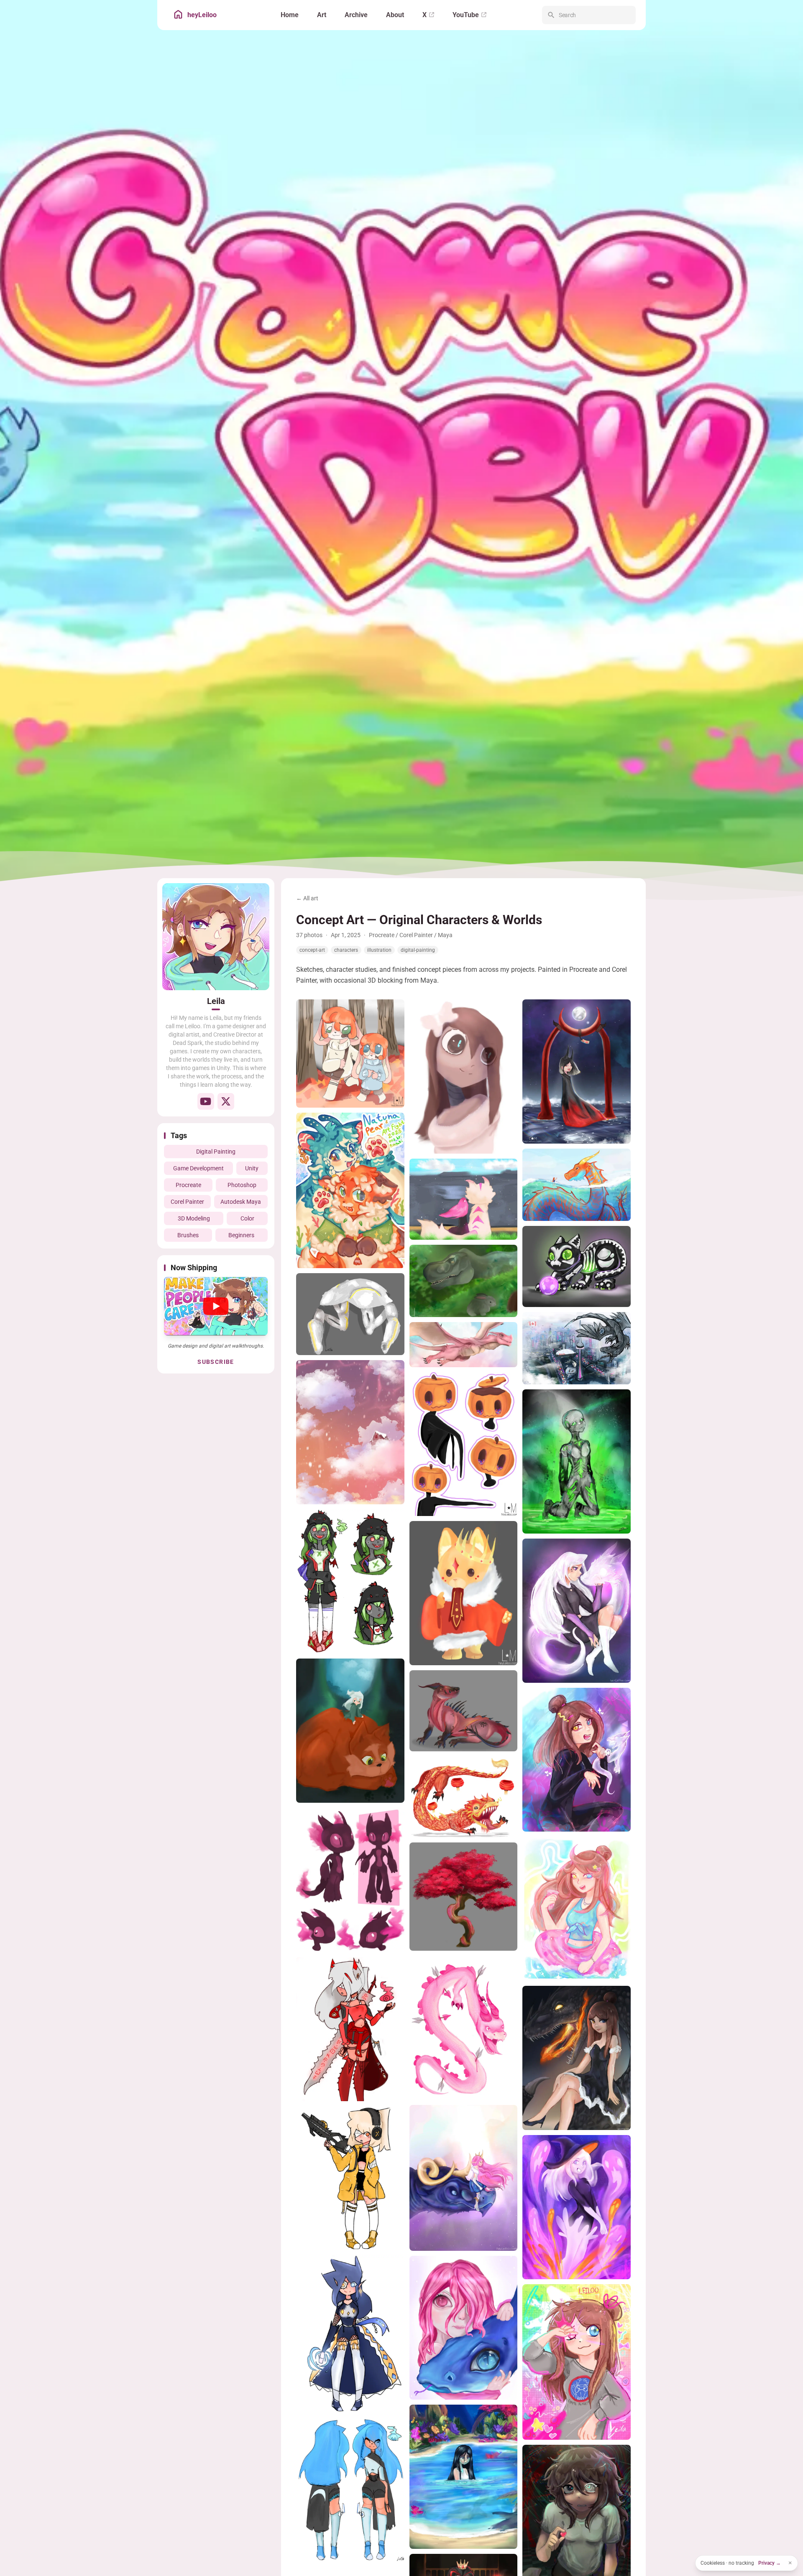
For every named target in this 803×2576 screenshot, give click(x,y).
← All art (307, 898)
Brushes (188, 1235)
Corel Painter (187, 1202)
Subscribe (216, 1362)
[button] (216, 1306)
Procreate (188, 1185)
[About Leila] (216, 937)
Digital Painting (216, 1152)
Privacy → (770, 2563)
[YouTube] (206, 1101)
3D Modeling (194, 1218)
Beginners (241, 1235)
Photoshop (242, 1185)
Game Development (198, 1168)
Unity (252, 1168)
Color (247, 1218)
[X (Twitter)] (226, 1101)
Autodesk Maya (241, 1202)
